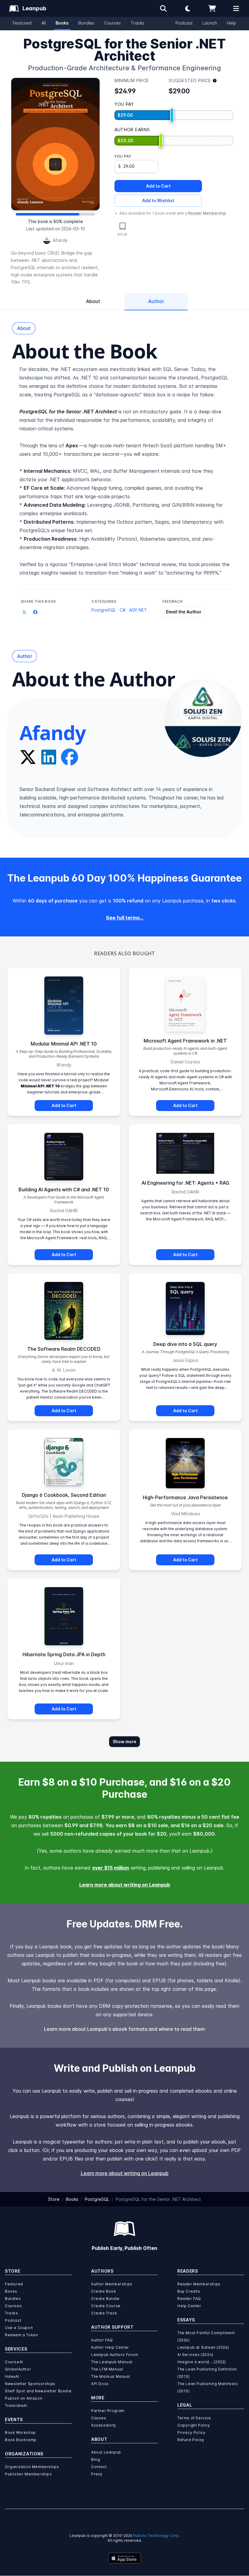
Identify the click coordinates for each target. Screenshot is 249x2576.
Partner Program (108, 2411)
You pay (123, 156)
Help (232, 23)
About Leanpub (106, 2452)
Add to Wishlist (158, 200)
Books (62, 23)
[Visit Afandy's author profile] (203, 718)
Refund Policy (191, 2440)
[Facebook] (70, 757)
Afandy (60, 240)
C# (123, 610)
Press (97, 2474)
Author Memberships (112, 2284)
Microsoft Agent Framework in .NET (185, 1041)
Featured (22, 23)
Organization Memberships (32, 2467)
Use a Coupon (19, 2328)
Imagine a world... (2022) (202, 2362)
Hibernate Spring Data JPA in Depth (64, 1654)
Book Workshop (20, 2433)
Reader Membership (207, 213)
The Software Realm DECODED (64, 1349)
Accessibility (104, 2425)
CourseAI (14, 2362)
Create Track (104, 2313)
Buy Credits (189, 2291)
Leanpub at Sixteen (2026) (203, 2347)
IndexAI (12, 2376)
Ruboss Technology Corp (156, 2536)
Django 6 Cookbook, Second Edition (64, 1495)
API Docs (100, 2384)
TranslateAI (16, 2406)
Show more (124, 1742)
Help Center (189, 2306)
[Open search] (163, 8)
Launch (210, 23)
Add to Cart (158, 186)
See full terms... (125, 918)
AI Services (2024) (195, 2355)
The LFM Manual (107, 2369)
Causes (99, 2418)
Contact (99, 2467)
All (44, 23)
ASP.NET (138, 610)
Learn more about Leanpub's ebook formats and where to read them (124, 2029)
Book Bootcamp (21, 2440)
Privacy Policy (191, 2433)
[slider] (172, 115)
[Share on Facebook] (35, 612)
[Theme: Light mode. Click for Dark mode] (188, 8)
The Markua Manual (111, 2376)
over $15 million (111, 1868)
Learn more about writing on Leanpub (125, 1885)
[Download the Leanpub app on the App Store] (124, 2558)
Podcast (184, 23)
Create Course (106, 2306)
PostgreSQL (104, 610)
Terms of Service (194, 2418)
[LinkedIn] (49, 757)
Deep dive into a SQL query (185, 1344)
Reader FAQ (189, 2299)
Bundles (86, 23)
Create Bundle (105, 2299)
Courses (113, 23)
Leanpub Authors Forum (115, 2355)
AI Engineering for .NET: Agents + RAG (185, 1183)
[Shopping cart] (212, 8)
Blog (96, 2459)
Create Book (104, 2291)
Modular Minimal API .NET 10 (64, 1044)
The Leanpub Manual (112, 2362)
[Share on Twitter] (24, 612)
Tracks (137, 23)
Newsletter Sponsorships (30, 2384)
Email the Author (184, 612)
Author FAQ (102, 2340)
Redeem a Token (21, 2335)
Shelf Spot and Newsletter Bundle (38, 2391)
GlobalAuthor (18, 2369)
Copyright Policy (194, 2425)
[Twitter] (28, 757)
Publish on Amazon (24, 2398)
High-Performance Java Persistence (185, 1497)
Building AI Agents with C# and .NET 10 (64, 1190)
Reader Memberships (199, 2284)
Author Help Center (110, 2347)
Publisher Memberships (28, 2474)
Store (54, 2199)
